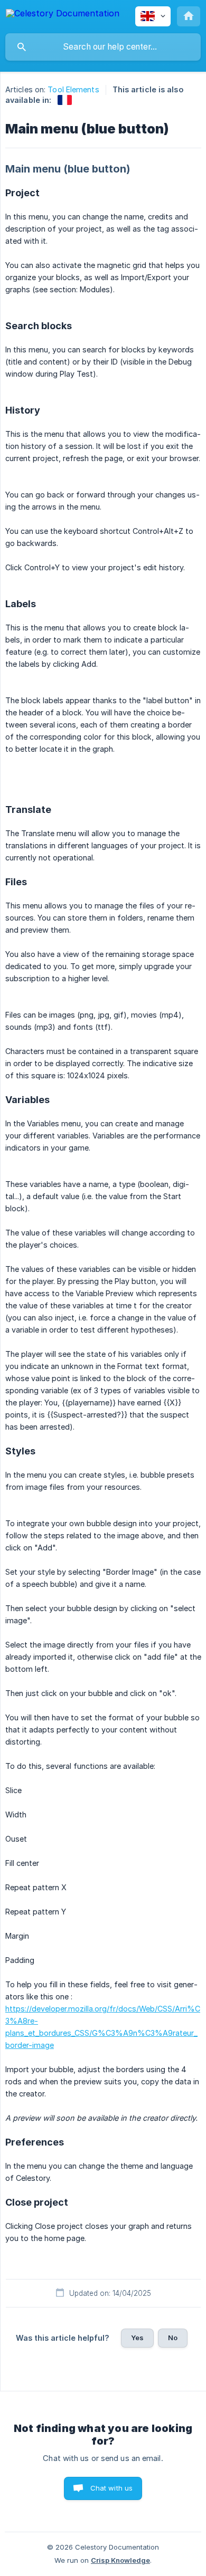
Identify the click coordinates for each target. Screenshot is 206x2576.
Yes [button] (137, 2338)
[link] (65, 100)
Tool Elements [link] (73, 89)
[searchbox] (103, 47)
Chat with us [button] (112, 2488)
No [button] (173, 2338)
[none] (63, 15)
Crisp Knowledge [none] (120, 2560)
